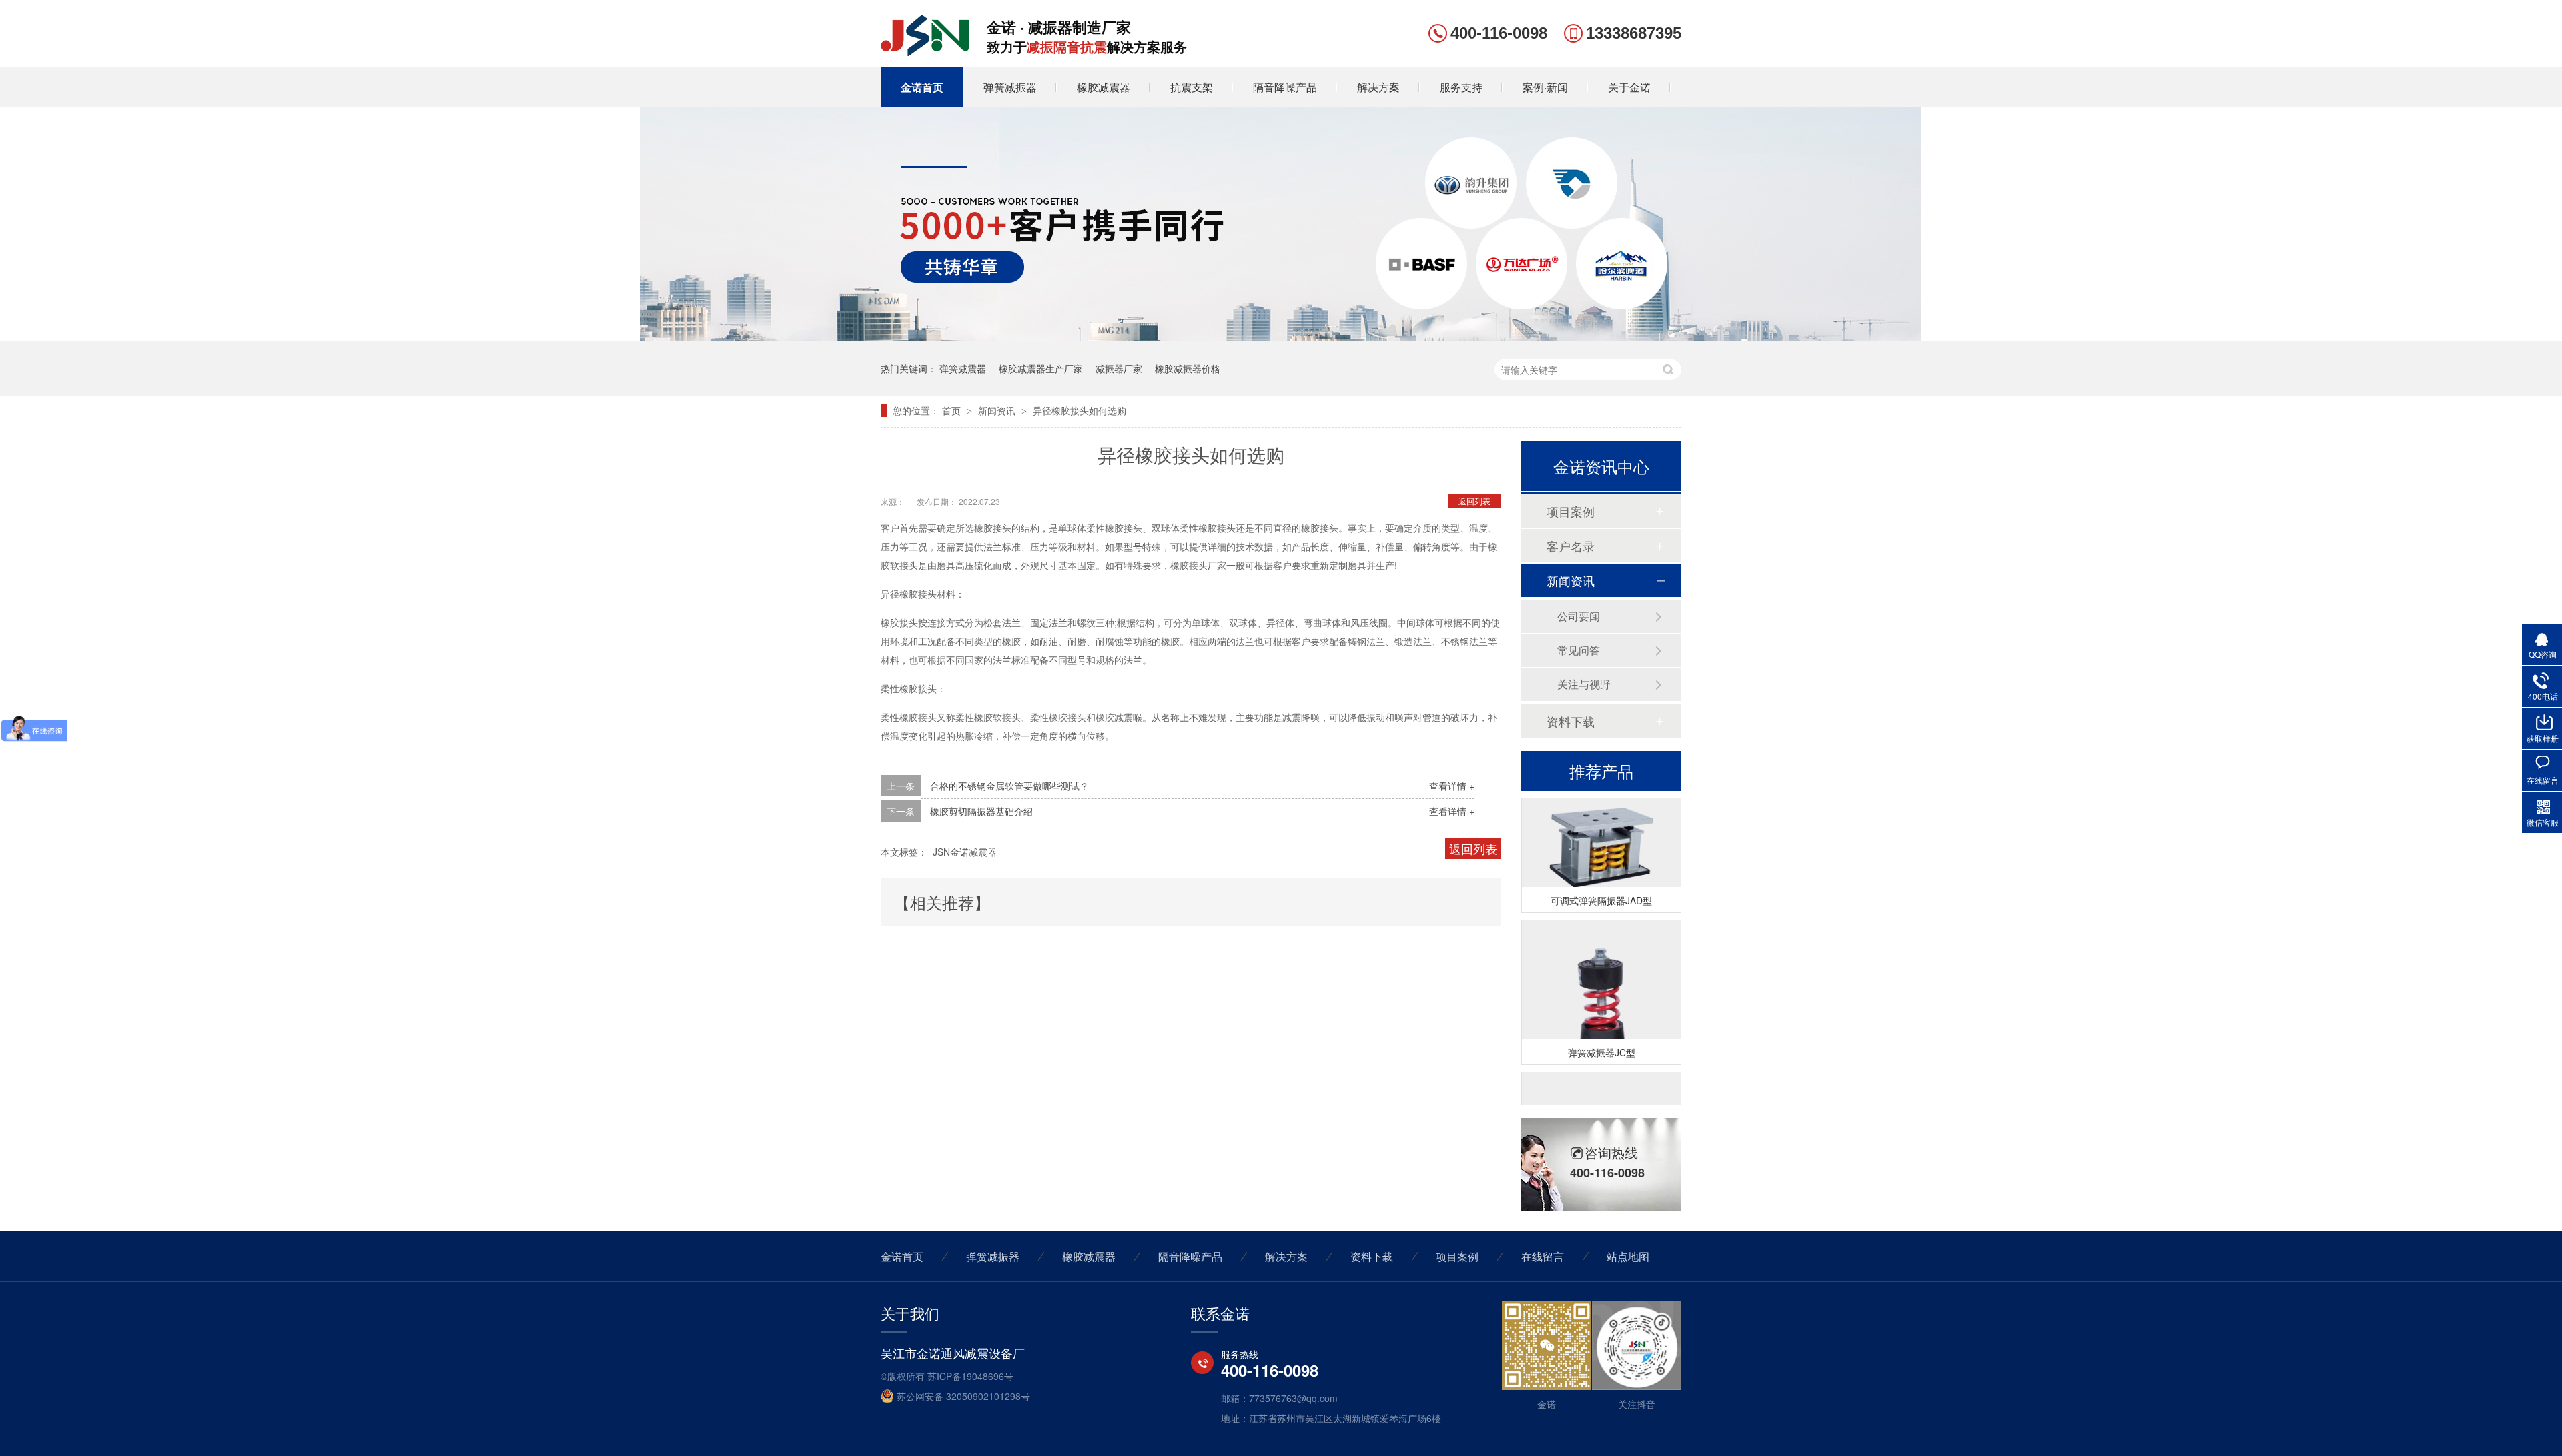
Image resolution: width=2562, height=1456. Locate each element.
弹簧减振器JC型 (1602, 1040)
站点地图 (1628, 1256)
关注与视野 (1584, 684)
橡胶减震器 (1104, 87)
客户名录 (1571, 546)
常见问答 (1579, 650)
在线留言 (1543, 1256)
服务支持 (1461, 87)
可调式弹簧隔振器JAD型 (1601, 888)
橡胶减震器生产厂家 (1041, 368)
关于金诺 (1629, 87)
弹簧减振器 (1010, 87)
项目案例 (1571, 511)
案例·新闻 (1545, 87)
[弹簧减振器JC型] (1601, 988)
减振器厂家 (1119, 368)
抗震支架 (1192, 87)
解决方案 (1378, 87)
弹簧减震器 (963, 368)
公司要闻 (1579, 616)
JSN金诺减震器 (965, 852)
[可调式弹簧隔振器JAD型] (1601, 836)
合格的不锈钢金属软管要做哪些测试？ (1009, 786)
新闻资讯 (998, 410)
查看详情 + (1452, 786)
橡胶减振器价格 (1188, 368)
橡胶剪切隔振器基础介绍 (981, 811)
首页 (953, 410)
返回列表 (1474, 501)
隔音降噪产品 (1285, 87)
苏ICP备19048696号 (970, 1376)
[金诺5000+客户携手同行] (1281, 337)
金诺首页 (922, 87)
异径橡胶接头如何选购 (1080, 410)
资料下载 (1571, 721)
